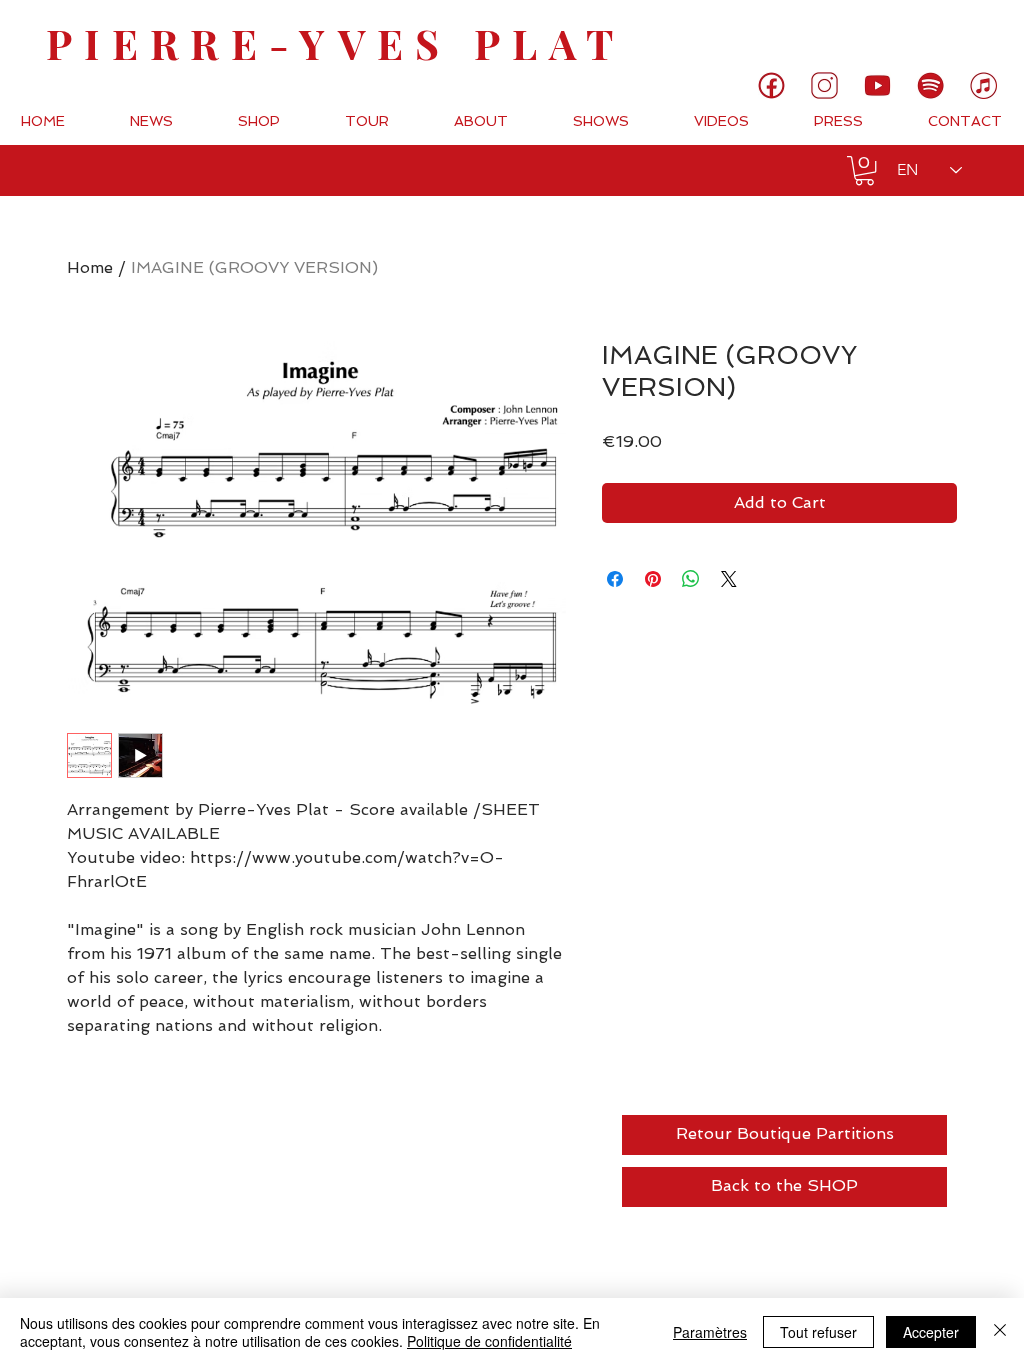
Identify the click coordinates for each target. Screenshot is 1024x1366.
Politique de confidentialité (489, 1341)
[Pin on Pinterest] (653, 579)
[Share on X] (729, 579)
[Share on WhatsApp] (691, 579)
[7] (983, 85)
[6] (930, 85)
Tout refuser (818, 1332)
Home (90, 267)
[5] (877, 85)
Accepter (931, 1332)
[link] (941, 35)
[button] (864, 170)
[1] (771, 85)
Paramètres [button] (710, 1332)
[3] (824, 85)
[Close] (1000, 1332)
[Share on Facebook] (615, 579)
